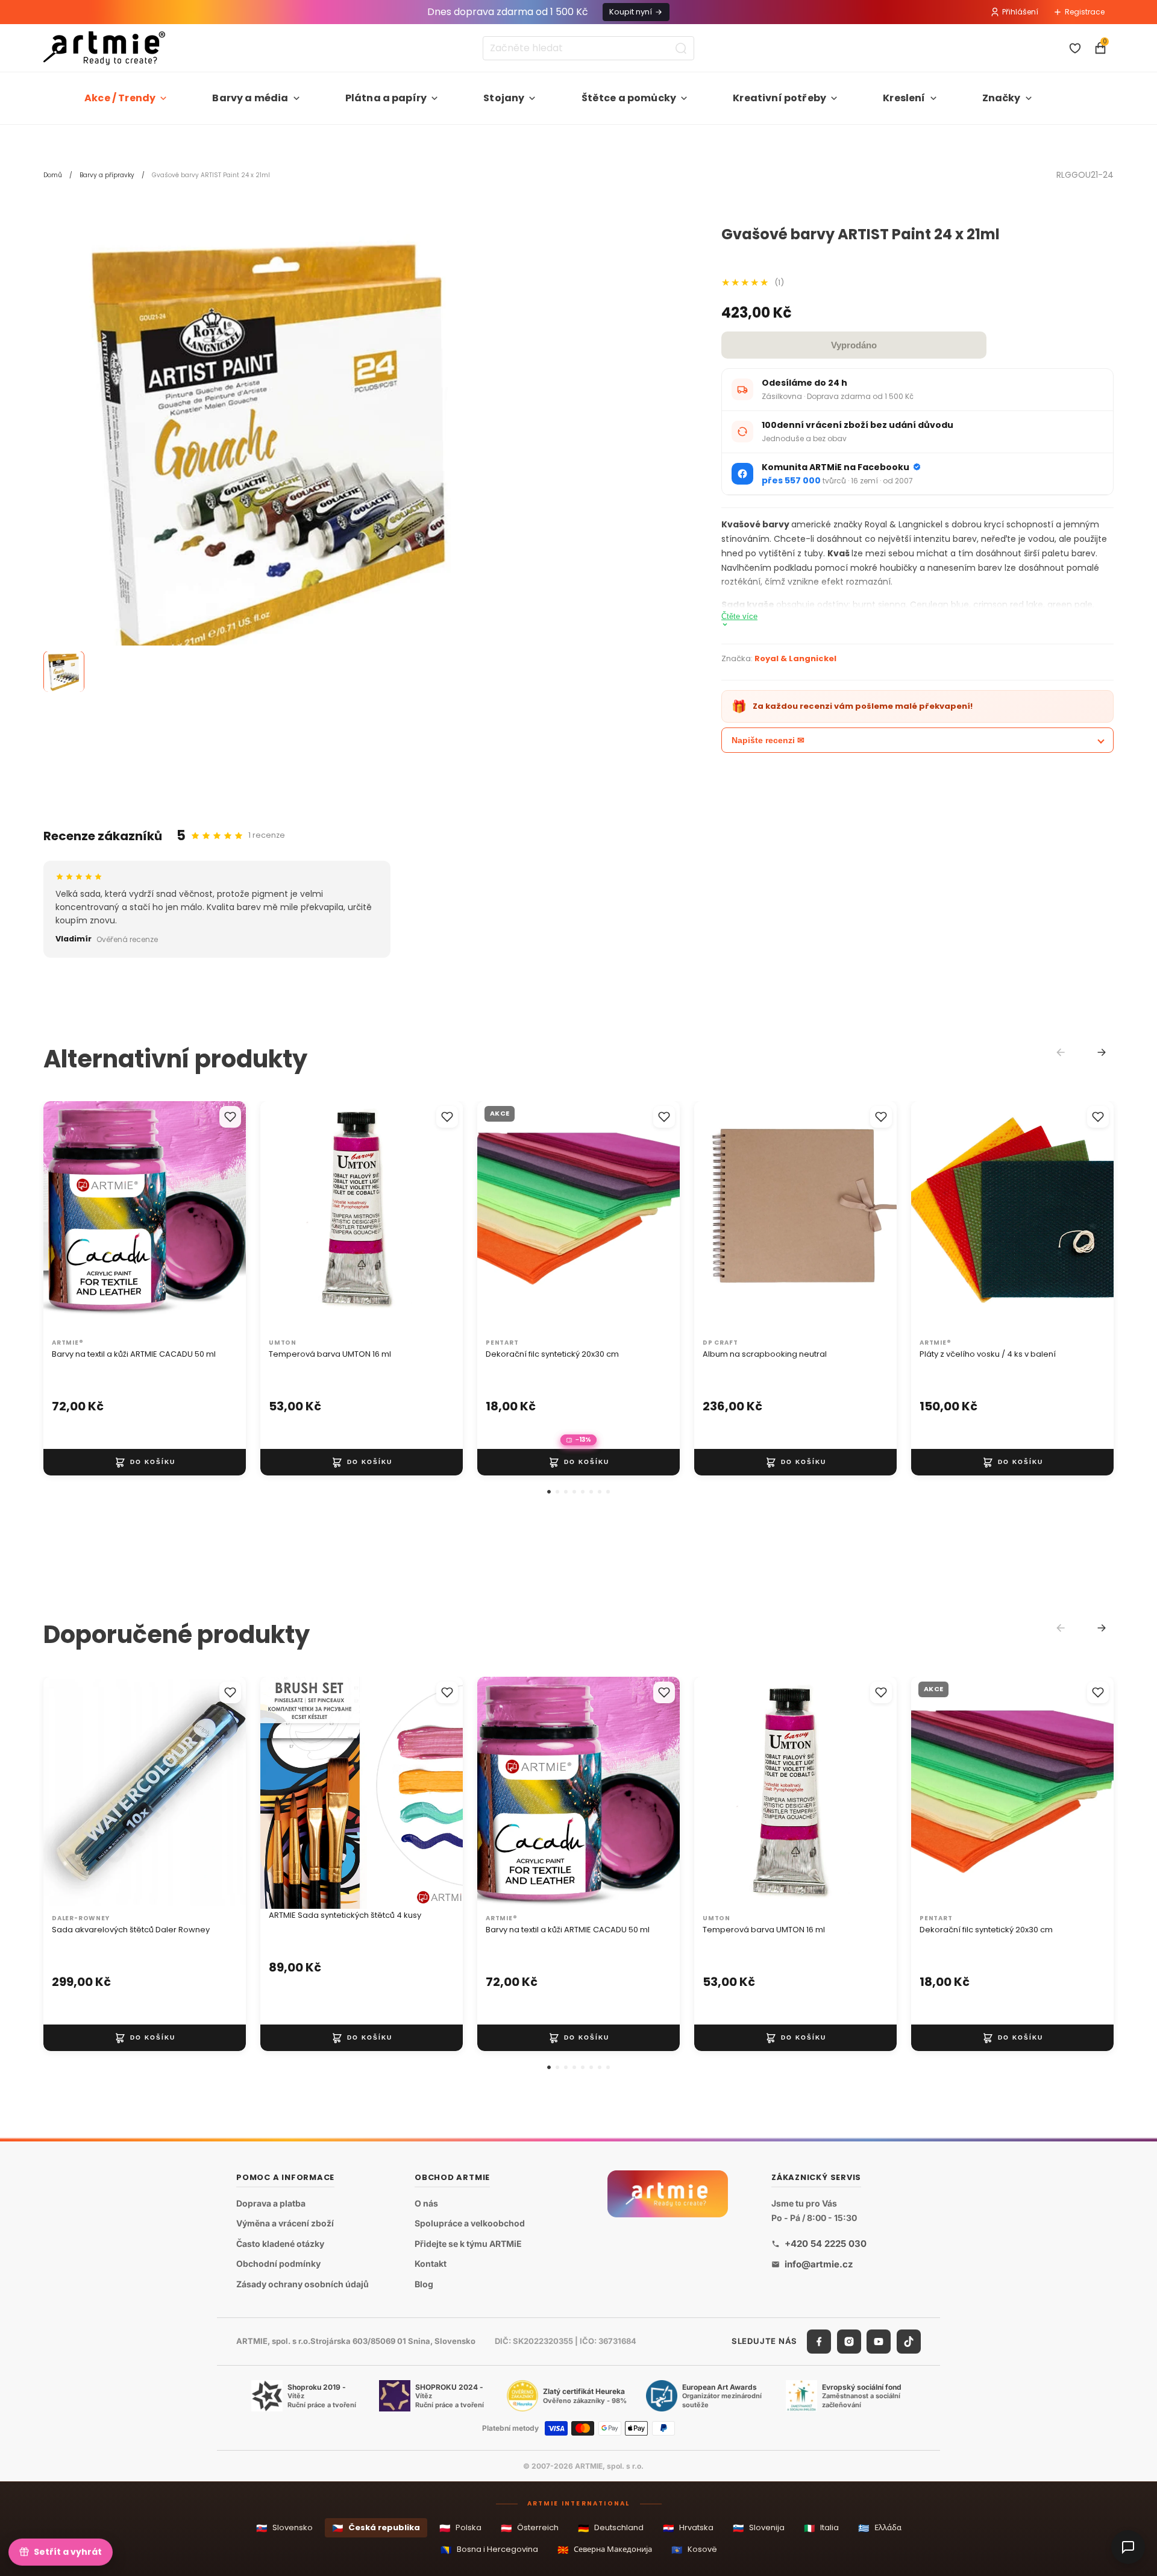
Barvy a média (250, 98)
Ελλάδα (880, 2528)
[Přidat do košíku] (145, 1462)
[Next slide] (1102, 1052)
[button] (549, 1492)
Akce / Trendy (120, 98)
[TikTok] (909, 2342)
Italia (821, 2528)
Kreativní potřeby (779, 98)
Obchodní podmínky (278, 2263)
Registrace (1085, 12)
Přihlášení (1020, 12)
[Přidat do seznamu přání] (230, 1117)
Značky (1002, 98)
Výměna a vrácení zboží (285, 2223)
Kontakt (431, 2263)
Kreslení (904, 98)
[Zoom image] (272, 456)
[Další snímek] (224, 1217)
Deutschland (611, 2528)
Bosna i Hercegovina (489, 2550)
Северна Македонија (605, 2550)
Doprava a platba (271, 2203)
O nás (426, 2203)
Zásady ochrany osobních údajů (303, 2284)
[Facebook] (819, 2342)
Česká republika (376, 2528)
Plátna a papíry (386, 98)
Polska (460, 2528)
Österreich (530, 2528)
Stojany (504, 98)
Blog (424, 2284)
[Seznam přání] (1075, 48)
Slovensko (284, 2528)
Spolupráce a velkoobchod (470, 2223)
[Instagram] (849, 2342)
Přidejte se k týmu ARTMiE (468, 2244)
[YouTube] (879, 2342)
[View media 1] (64, 672)
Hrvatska (688, 2528)
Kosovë (694, 2550)
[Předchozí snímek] (65, 1217)
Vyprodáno (854, 345)
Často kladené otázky (280, 2244)
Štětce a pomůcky (629, 98)
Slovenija (759, 2528)
